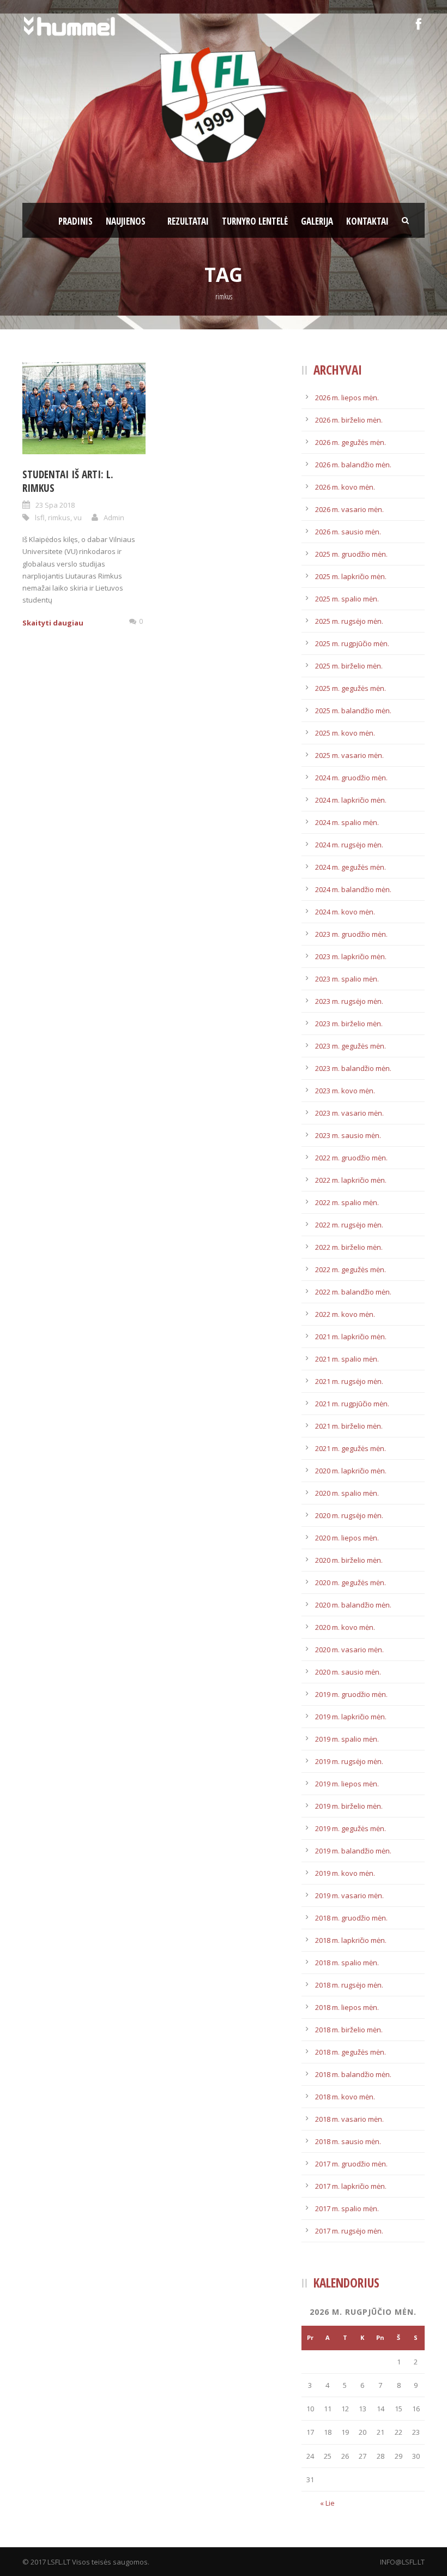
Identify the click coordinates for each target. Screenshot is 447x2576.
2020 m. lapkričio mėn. (351, 1471)
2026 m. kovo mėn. (345, 487)
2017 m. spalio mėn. (347, 2208)
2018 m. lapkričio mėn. (351, 1940)
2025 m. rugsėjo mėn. (349, 621)
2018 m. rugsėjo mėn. (349, 1985)
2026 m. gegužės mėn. (351, 442)
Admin (114, 517)
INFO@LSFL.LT (402, 2562)
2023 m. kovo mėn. (345, 1091)
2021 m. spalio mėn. (347, 1359)
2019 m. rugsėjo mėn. (349, 1761)
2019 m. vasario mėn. (349, 1895)
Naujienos (126, 221)
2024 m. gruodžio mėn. (351, 778)
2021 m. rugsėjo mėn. (349, 1381)
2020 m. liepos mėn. (347, 1538)
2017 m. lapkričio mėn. (351, 2186)
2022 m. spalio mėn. (347, 1202)
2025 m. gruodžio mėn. (351, 554)
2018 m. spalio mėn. (347, 1963)
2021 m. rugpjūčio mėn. (352, 1404)
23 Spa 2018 (55, 505)
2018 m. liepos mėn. (347, 2007)
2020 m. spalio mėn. (347, 1493)
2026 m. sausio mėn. (348, 532)
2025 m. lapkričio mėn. (351, 576)
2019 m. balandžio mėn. (353, 1851)
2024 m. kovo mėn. (345, 912)
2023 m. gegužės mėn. (351, 1046)
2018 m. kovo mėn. (345, 2097)
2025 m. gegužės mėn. (351, 688)
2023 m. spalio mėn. (347, 979)
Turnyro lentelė (255, 221)
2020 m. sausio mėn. (348, 1672)
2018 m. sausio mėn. (348, 2141)
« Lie (327, 2503)
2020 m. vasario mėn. (349, 1650)
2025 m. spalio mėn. (347, 599)
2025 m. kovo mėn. (345, 733)
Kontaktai (367, 221)
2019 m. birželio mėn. (349, 1806)
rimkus (59, 517)
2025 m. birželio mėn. (349, 666)
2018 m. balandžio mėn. (353, 2074)
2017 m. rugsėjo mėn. (349, 2231)
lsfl (40, 517)
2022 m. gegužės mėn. (351, 1269)
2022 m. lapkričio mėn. (351, 1180)
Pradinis (75, 221)
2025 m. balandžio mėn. (353, 711)
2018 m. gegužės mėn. (351, 2052)
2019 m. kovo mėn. (345, 1873)
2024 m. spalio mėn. (347, 822)
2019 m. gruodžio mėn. (351, 1694)
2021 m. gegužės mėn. (351, 1448)
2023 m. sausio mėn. (348, 1135)
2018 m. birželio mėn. (349, 2030)
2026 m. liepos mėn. (347, 398)
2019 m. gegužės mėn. (351, 1828)
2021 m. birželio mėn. (349, 1426)
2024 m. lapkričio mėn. (351, 800)
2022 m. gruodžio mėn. (351, 1158)
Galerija (317, 221)
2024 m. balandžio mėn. (353, 889)
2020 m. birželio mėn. (349, 1560)
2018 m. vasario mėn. (349, 2119)
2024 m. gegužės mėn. (351, 867)
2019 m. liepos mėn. (347, 1784)
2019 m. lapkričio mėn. (351, 1717)
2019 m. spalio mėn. (347, 1739)
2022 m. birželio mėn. (349, 1247)
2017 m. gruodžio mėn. (351, 2164)
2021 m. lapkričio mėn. (351, 1337)
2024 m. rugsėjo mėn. (349, 845)
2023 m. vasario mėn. (349, 1113)
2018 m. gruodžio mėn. (351, 1918)
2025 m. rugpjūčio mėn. (352, 643)
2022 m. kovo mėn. (345, 1314)
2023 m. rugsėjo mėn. (349, 1001)
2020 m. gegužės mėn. (351, 1582)
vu (78, 517)
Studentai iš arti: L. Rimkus (68, 481)
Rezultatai (188, 221)
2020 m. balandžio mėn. (353, 1605)
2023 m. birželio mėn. (349, 1024)
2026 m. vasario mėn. (349, 509)
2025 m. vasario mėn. (349, 755)
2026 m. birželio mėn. (349, 420)
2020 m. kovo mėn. (345, 1627)
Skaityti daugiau (53, 623)
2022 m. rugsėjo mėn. (349, 1225)
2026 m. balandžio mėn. (353, 465)
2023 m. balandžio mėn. (353, 1068)
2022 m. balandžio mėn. (353, 1292)
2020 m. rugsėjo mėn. (349, 1515)
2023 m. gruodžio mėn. (351, 934)
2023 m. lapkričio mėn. (351, 956)
